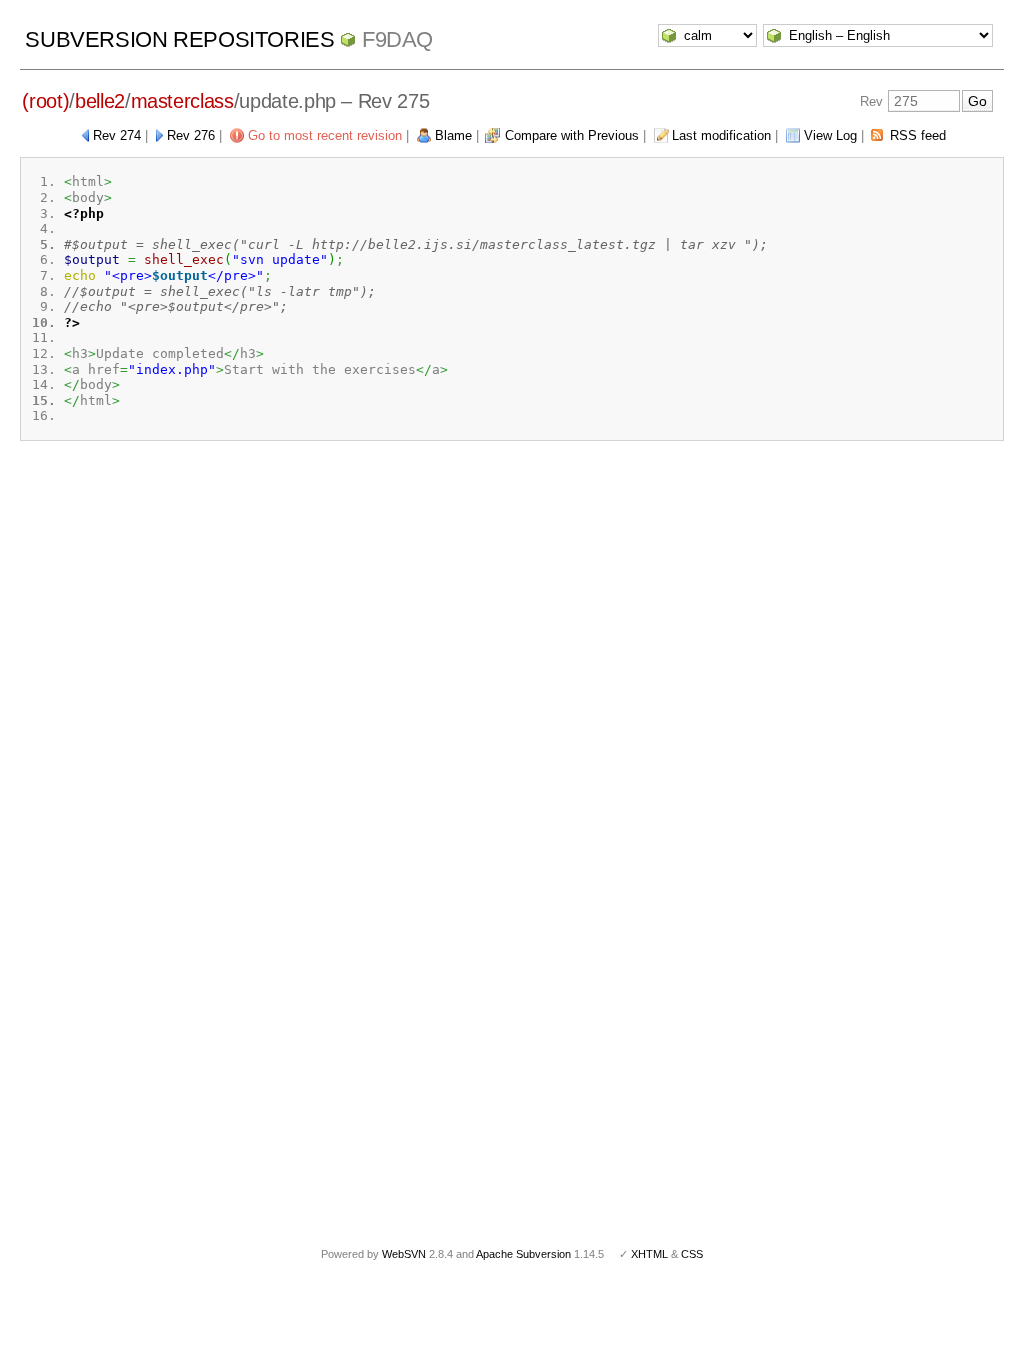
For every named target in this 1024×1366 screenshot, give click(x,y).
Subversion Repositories (179, 39)
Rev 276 (191, 135)
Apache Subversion (523, 1254)
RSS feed (918, 135)
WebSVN (404, 1254)
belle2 (100, 101)
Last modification (721, 135)
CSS (692, 1254)
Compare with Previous (572, 135)
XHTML (649, 1254)
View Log (830, 135)
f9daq (397, 39)
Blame (453, 135)
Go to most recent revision (325, 135)
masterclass (182, 101)
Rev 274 (117, 135)
